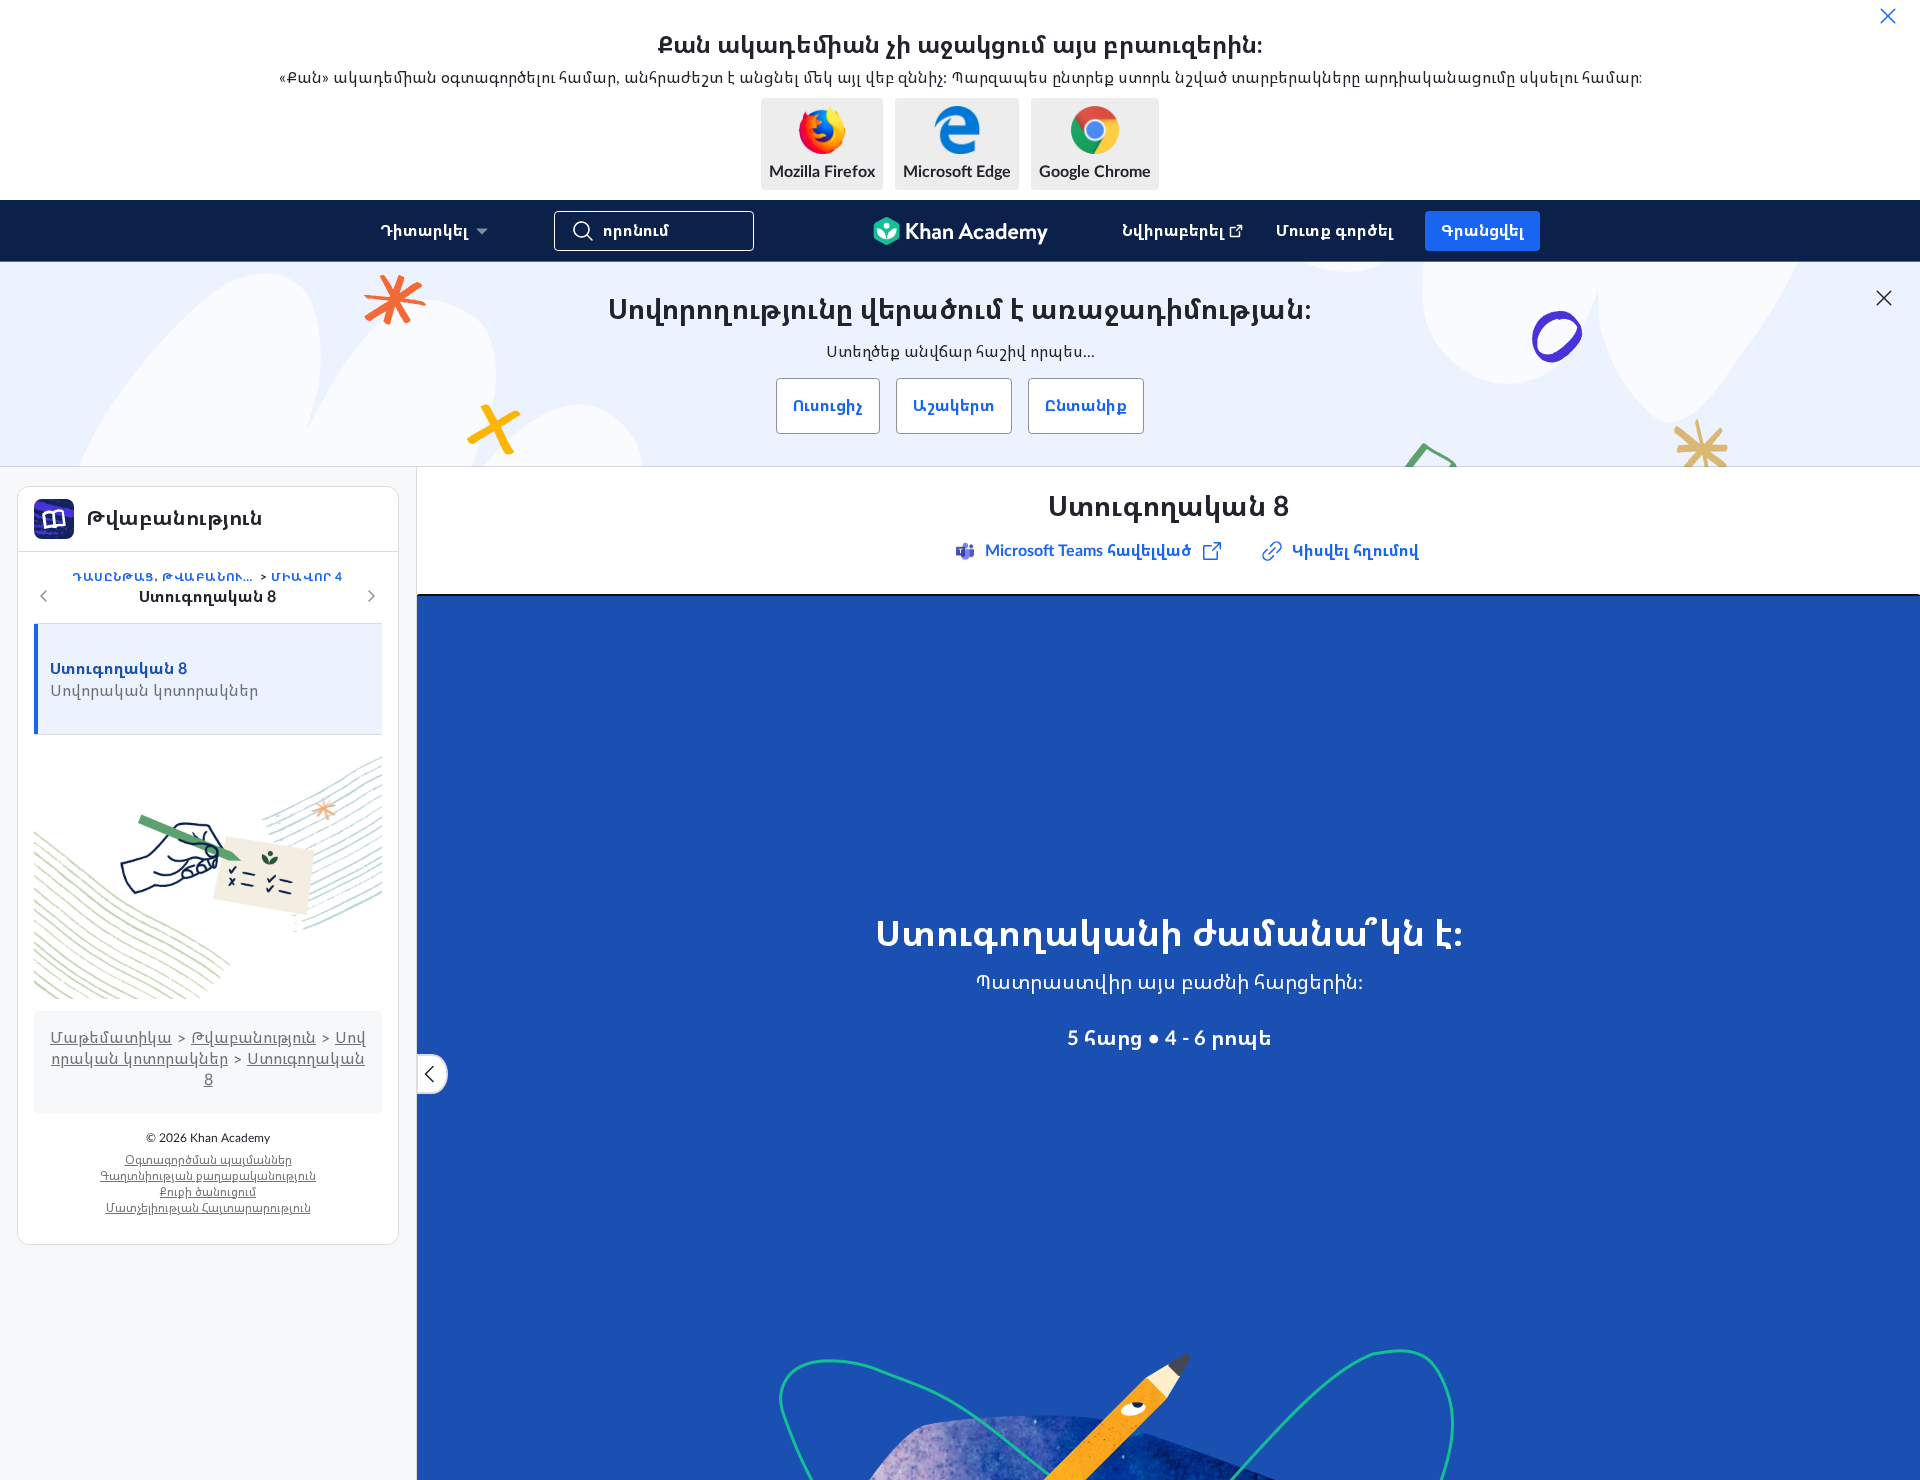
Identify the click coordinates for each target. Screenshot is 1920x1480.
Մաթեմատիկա (111, 1038)
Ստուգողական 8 (118, 669)
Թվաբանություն (253, 1038)
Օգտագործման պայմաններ (208, 1160)
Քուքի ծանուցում (208, 1192)
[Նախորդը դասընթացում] (44, 596)
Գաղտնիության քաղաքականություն (208, 1176)
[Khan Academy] (960, 231)
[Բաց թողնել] (1888, 16)
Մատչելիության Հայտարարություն (208, 1208)
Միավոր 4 (307, 577)
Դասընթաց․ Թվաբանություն (164, 577)
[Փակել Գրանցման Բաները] (1884, 298)
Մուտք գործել (1334, 231)
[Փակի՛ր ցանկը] (432, 1074)
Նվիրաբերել (1173, 231)
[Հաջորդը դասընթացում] (371, 596)
